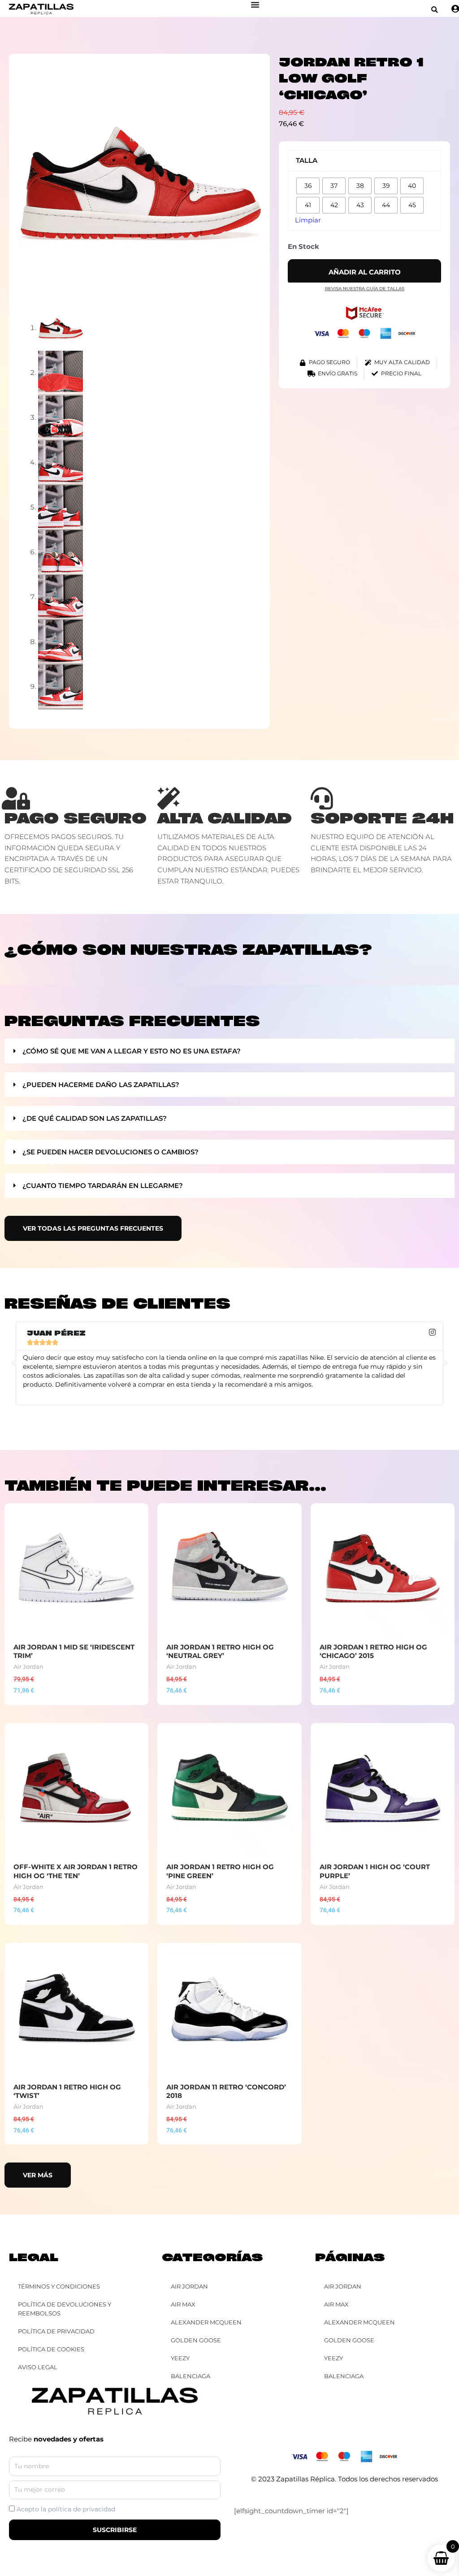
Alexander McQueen (359, 2322)
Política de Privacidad (56, 2331)
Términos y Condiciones (59, 2286)
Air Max (336, 2304)
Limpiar (308, 220)
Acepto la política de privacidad (66, 2509)
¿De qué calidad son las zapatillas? (95, 1118)
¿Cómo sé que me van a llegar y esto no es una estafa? (132, 1051)
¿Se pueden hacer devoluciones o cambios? (110, 1152)
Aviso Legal (38, 2367)
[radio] (308, 186)
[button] (435, 10)
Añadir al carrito (365, 272)
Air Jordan (343, 2286)
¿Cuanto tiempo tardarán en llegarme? (103, 1186)
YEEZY (333, 2358)
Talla (307, 160)
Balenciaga (344, 2376)
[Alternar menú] (255, 4)
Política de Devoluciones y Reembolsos (65, 2309)
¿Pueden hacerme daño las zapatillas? (101, 1085)
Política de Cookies (51, 2349)
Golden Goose (349, 2340)
